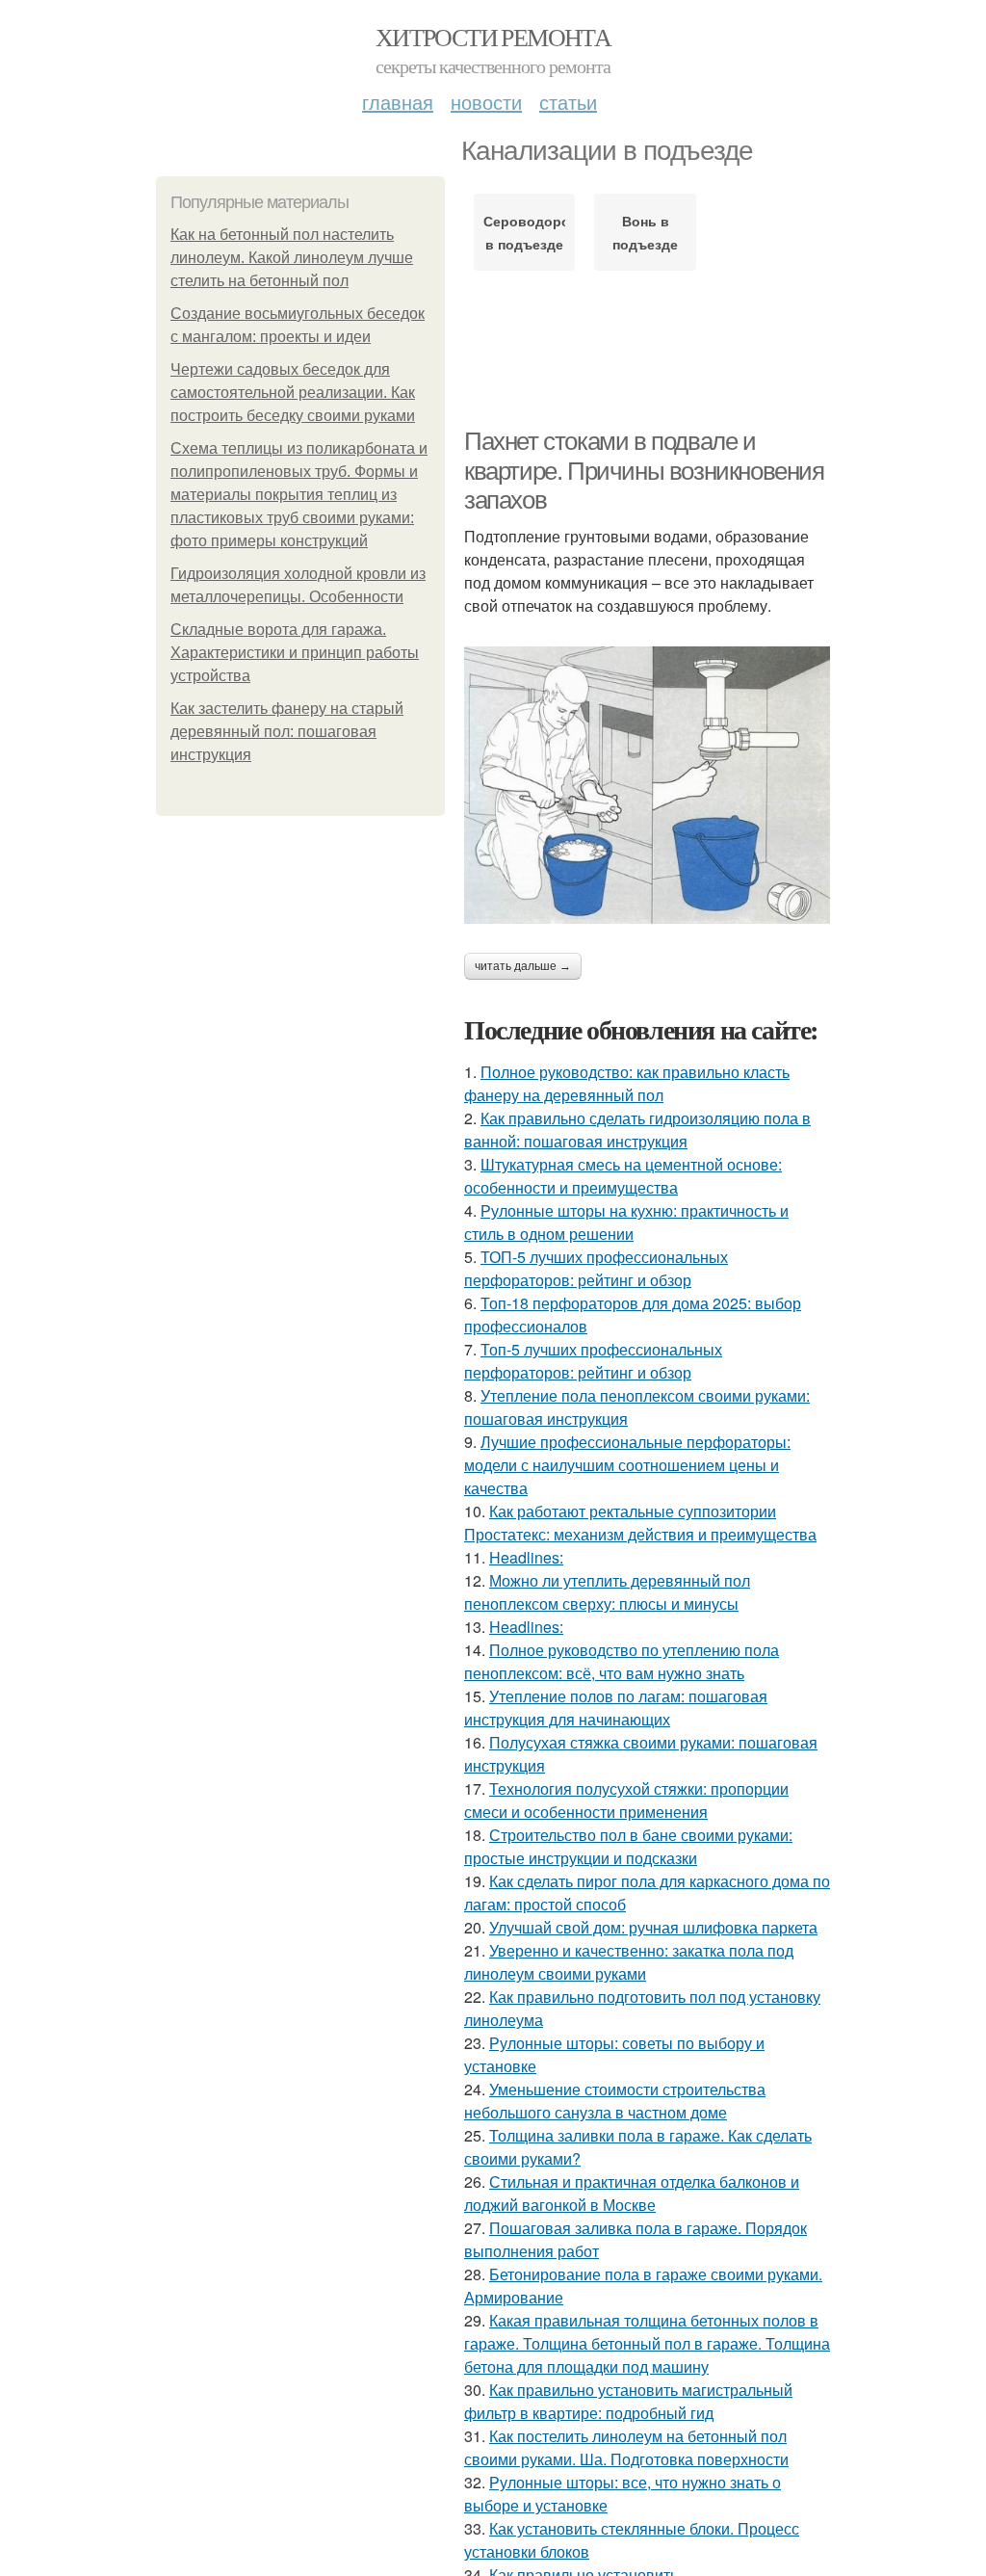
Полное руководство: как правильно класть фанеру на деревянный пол (627, 1083)
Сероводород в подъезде (524, 232)
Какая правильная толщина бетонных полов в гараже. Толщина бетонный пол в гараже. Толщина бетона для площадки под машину (647, 2343)
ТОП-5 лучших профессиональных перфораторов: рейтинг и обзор (596, 1268)
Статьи (568, 102)
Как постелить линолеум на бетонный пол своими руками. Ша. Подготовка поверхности (626, 2447)
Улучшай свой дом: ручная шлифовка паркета (653, 1927)
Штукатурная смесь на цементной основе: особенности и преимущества (623, 1176)
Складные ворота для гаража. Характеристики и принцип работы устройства (295, 653)
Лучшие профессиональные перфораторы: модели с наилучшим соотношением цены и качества (627, 1465)
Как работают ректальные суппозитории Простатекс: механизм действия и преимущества (640, 1523)
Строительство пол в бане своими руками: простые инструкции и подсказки (628, 1846)
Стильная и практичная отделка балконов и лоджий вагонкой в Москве (632, 2193)
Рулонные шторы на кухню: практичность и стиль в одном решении (626, 1222)
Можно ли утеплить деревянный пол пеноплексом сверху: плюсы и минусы (607, 1592)
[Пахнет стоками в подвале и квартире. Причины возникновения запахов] (647, 785)
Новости (486, 102)
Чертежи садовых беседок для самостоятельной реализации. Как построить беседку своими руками (293, 393)
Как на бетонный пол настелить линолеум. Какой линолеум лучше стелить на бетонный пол (292, 258)
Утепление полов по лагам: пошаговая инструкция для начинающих (616, 1708)
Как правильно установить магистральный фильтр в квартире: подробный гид (628, 2401)
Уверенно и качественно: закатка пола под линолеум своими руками (629, 1962)
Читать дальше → (523, 966)
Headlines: (526, 1557)
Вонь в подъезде (645, 232)
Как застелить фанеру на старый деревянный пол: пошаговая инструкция (287, 732)
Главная (398, 102)
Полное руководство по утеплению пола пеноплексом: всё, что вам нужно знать (622, 1661)
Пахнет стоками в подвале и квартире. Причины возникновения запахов (644, 471)
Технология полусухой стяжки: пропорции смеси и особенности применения (626, 1800)
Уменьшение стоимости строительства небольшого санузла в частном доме (615, 2101)
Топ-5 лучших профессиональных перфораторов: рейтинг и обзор (593, 1361)
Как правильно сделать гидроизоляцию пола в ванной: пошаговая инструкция (637, 1130)
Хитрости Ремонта (493, 37)
